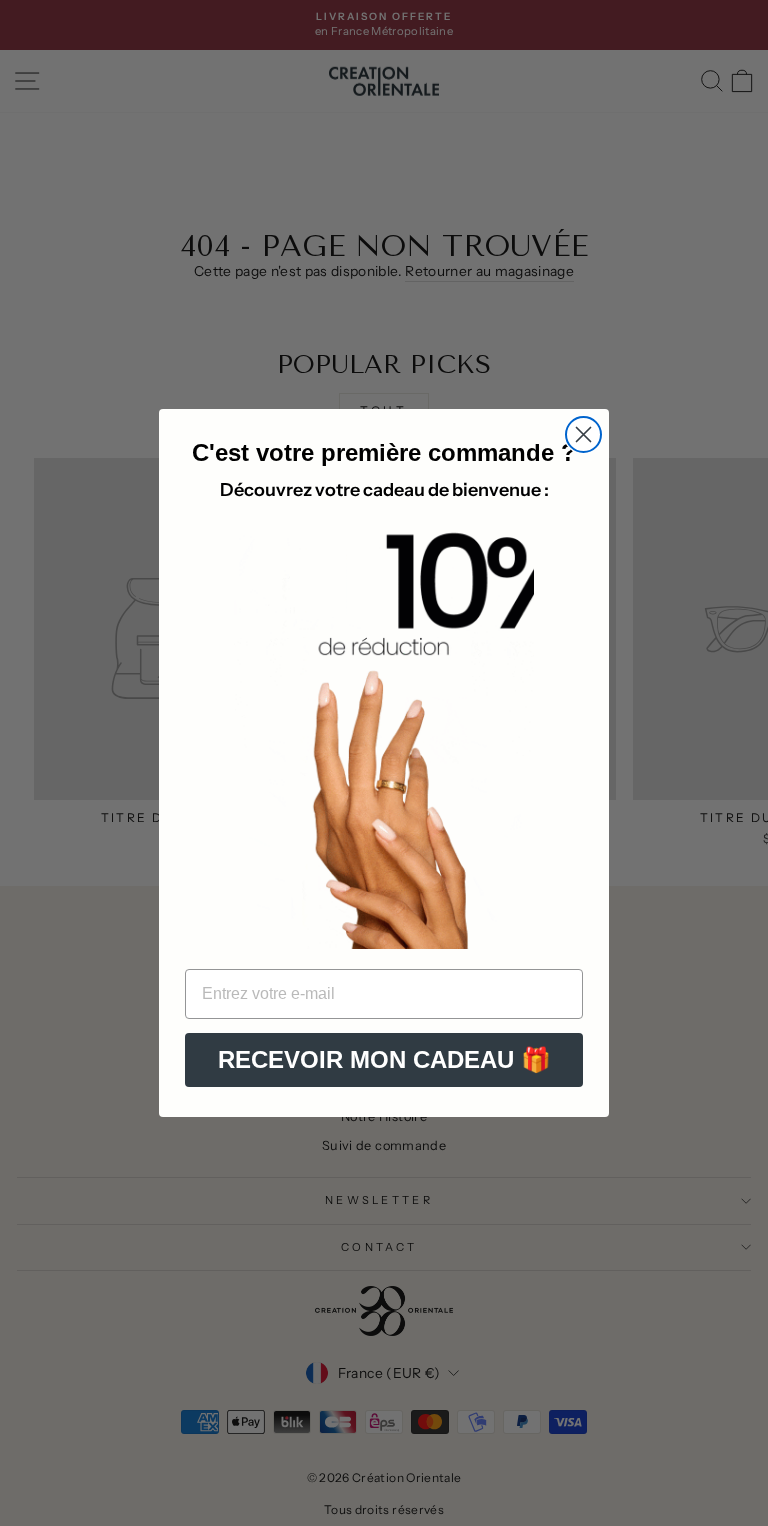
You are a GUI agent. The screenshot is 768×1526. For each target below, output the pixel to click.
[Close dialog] (583, 434)
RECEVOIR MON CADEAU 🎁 (384, 1059)
